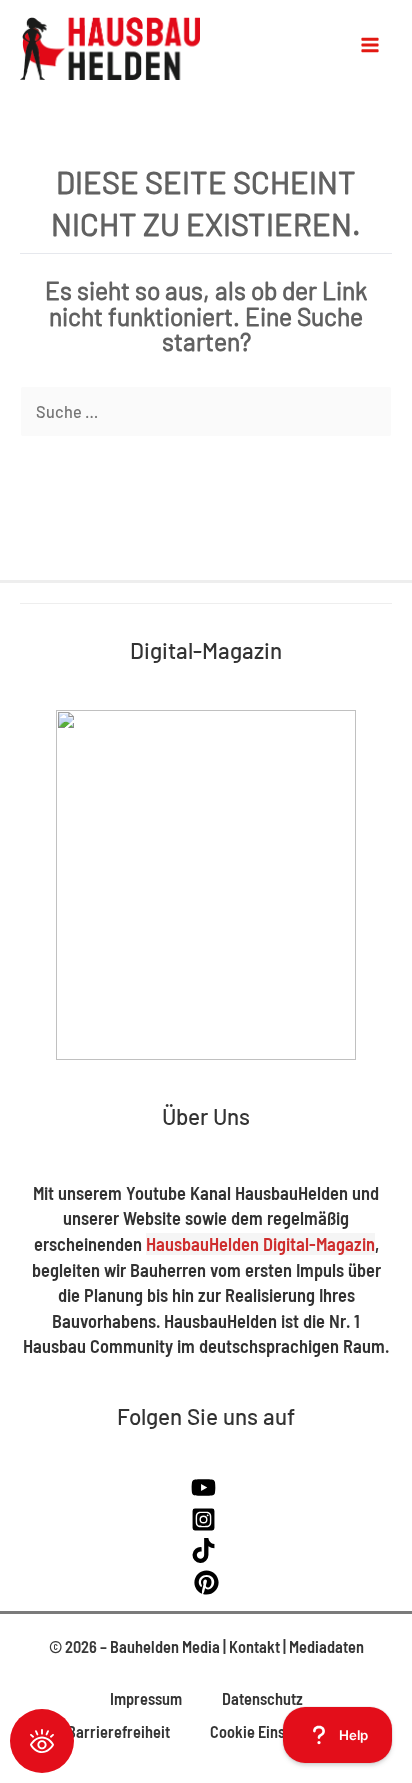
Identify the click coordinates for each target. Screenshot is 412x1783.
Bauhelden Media (165, 1646)
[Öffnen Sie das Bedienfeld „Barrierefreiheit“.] (42, 1741)
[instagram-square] (206, 1525)
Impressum (146, 1698)
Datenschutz (262, 1698)
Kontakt (254, 1646)
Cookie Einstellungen (278, 1731)
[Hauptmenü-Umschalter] (370, 45)
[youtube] (206, 1493)
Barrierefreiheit (118, 1731)
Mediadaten (326, 1646)
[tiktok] (206, 1556)
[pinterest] (206, 1588)
